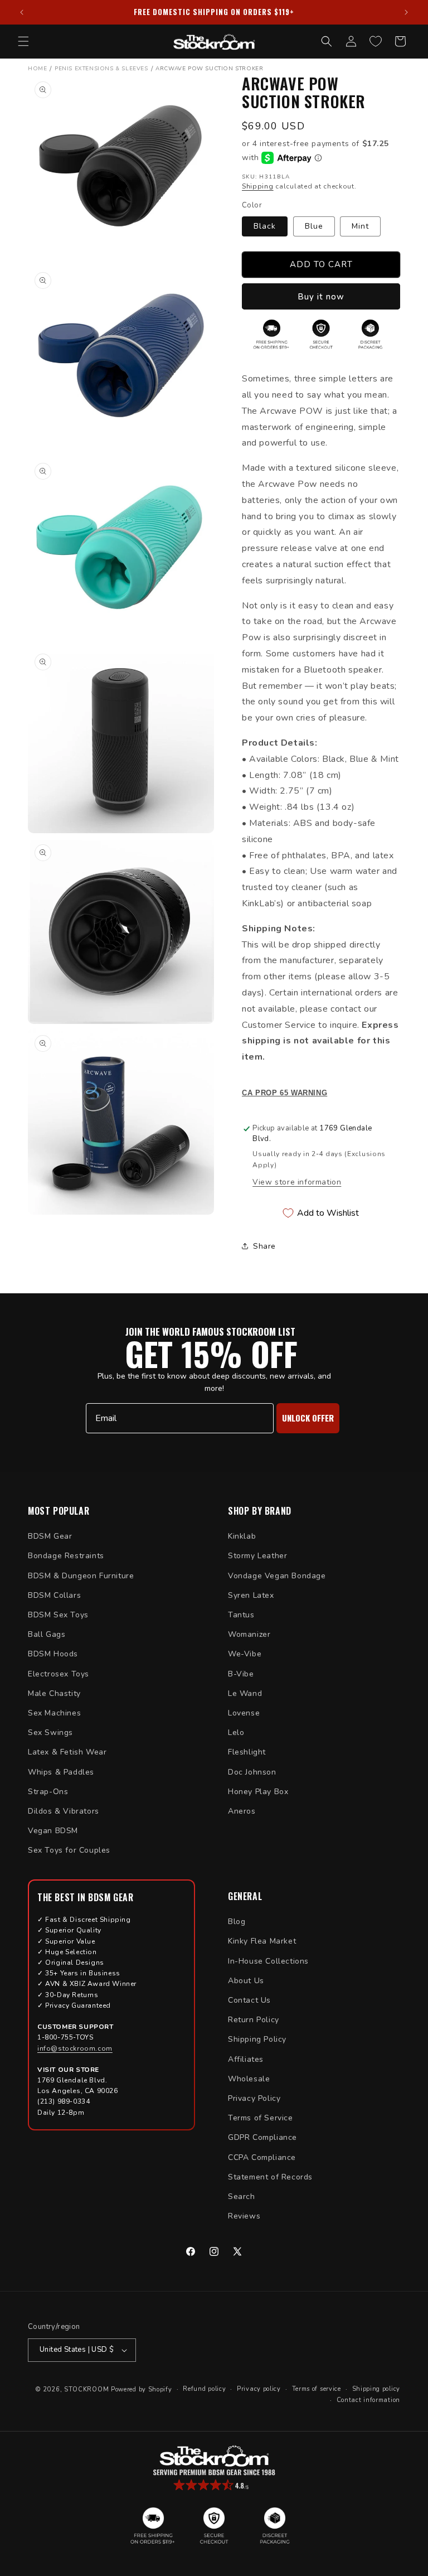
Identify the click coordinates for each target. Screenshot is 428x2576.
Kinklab (242, 1536)
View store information (297, 1182)
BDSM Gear (50, 1536)
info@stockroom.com (75, 2048)
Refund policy (204, 2389)
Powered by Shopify (142, 2389)
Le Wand (245, 1693)
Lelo (236, 1732)
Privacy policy (259, 2389)
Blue (314, 226)
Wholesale (249, 2079)
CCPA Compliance (262, 2157)
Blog (237, 1922)
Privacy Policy (254, 2098)
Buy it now (321, 297)
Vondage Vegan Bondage (277, 1576)
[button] (23, 41)
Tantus (241, 1615)
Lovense (244, 1713)
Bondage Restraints (66, 1556)
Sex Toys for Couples (69, 1850)
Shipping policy (376, 2389)
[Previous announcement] (22, 12)
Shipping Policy (257, 2039)
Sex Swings (50, 1732)
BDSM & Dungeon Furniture (81, 1576)
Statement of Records (270, 2177)
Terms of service (317, 2389)
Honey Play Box (258, 1792)
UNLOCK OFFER (308, 1418)
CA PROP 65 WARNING (284, 1093)
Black (265, 226)
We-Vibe (245, 1654)
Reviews (244, 2216)
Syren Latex (251, 1595)
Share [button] (264, 1246)
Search (242, 2196)
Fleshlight (247, 1752)
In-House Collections (268, 1961)
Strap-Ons (48, 1792)
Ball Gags (47, 1634)
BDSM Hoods (53, 1654)
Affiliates (246, 2059)
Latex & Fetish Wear (67, 1752)
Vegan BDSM (53, 1831)
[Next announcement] (406, 12)
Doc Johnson (252, 1772)
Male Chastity (54, 1693)
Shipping (258, 186)
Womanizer (249, 1634)
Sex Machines (54, 1713)
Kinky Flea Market (262, 1941)
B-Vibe (241, 1674)
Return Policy (254, 2020)
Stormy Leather (257, 1556)
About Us (246, 1981)
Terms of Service (261, 2118)
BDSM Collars (54, 1595)
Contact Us (249, 2000)
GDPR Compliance (262, 2137)
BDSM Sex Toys (58, 1615)
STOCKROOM (86, 2389)
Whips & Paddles (61, 1772)
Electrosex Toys (59, 1674)
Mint (360, 226)
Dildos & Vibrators (64, 1811)
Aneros (242, 1811)
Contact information (368, 2400)
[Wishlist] (376, 41)
